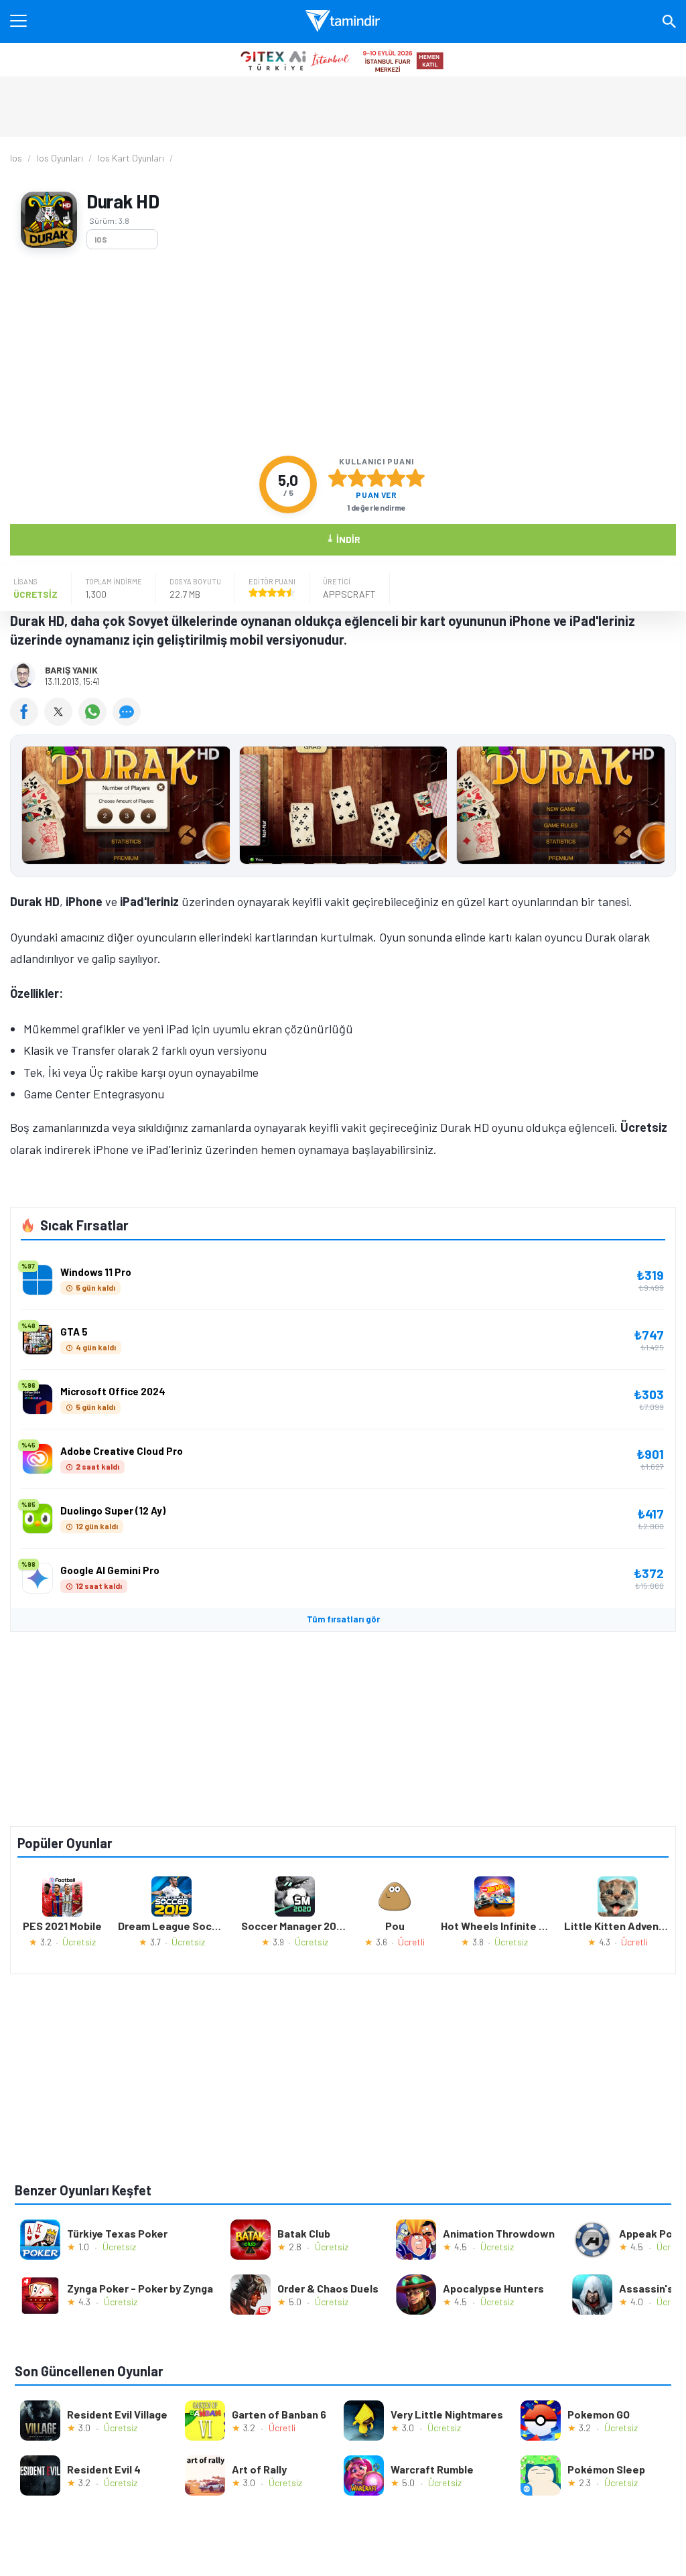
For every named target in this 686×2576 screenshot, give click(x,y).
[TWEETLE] (61, 721)
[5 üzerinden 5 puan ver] (415, 478)
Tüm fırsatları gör (343, 1619)
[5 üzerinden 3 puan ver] (376, 478)
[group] (343, 809)
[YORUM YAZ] (128, 721)
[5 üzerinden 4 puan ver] (396, 478)
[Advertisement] (343, 352)
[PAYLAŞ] (27, 721)
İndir (343, 538)
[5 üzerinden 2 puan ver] (357, 478)
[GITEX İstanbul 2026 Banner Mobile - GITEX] (343, 60)
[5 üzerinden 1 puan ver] (338, 478)
